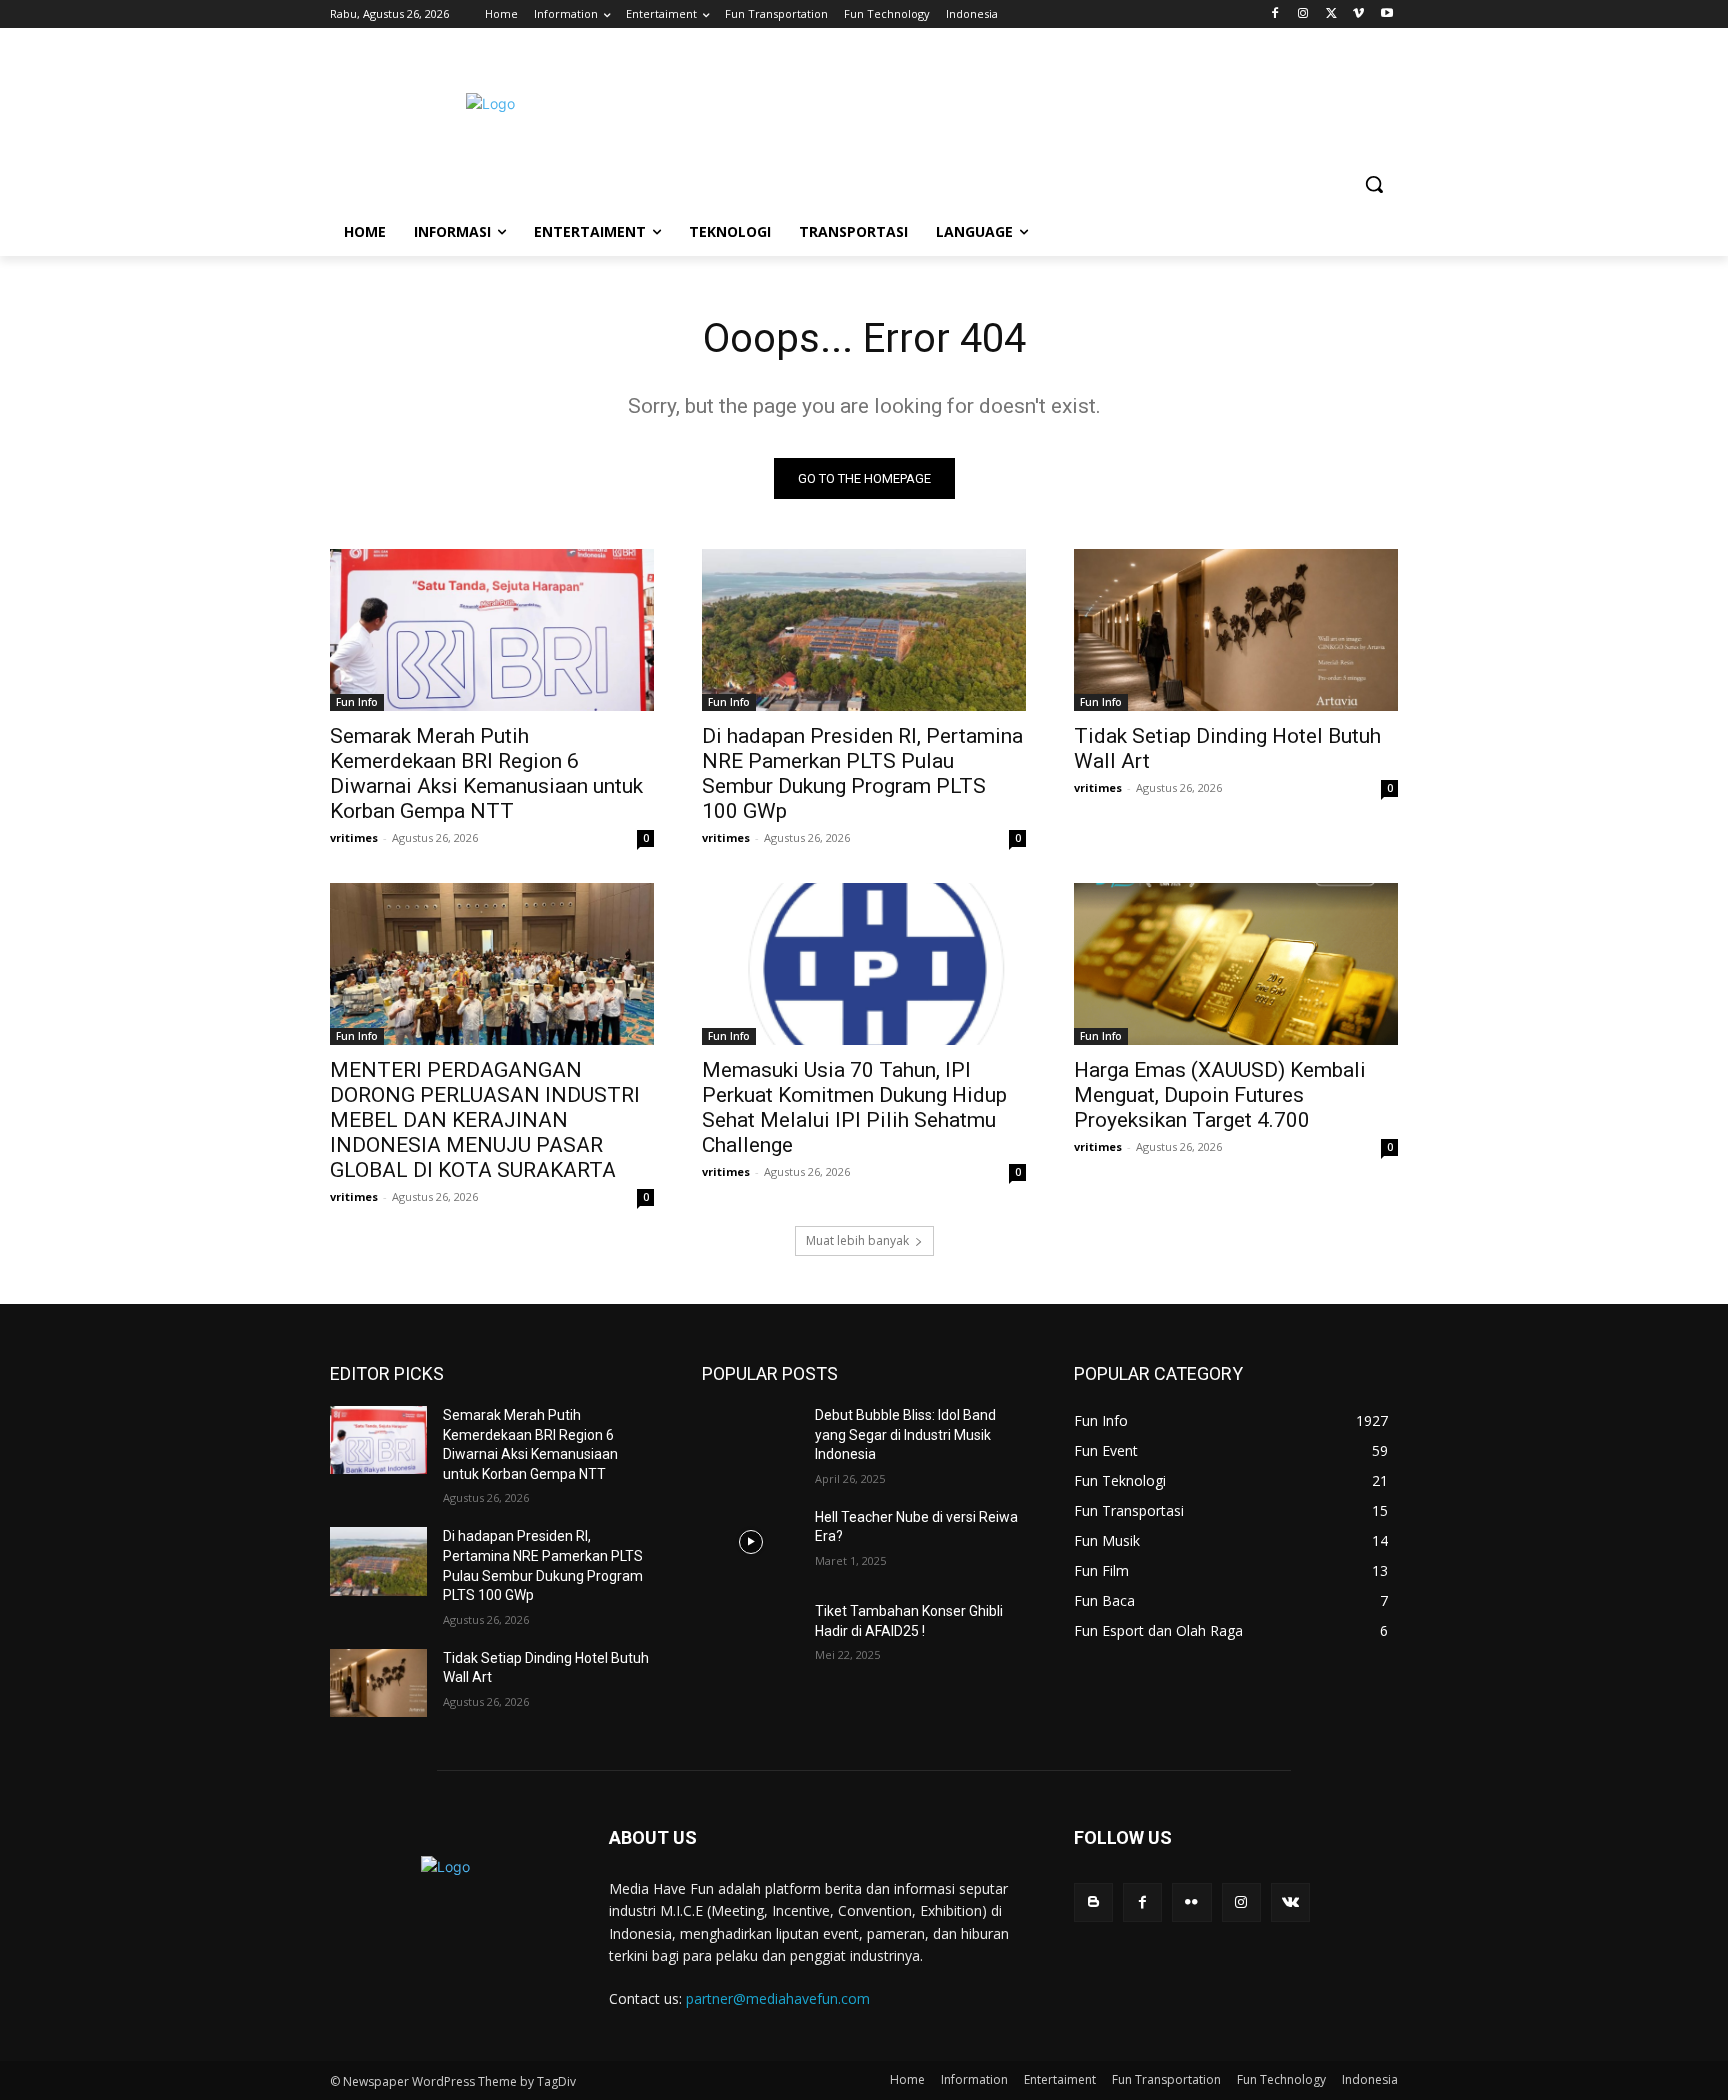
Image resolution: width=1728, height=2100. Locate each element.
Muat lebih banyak (857, 1240)
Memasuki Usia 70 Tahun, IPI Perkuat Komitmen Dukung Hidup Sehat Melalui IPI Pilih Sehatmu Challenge (854, 1107)
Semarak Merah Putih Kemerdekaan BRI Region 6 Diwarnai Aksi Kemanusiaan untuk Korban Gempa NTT (486, 773)
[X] (1331, 14)
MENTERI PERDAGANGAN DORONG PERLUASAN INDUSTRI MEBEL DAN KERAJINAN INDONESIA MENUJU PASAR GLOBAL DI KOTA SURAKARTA (485, 1120)
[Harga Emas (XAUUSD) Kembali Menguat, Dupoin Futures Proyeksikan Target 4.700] (1236, 964)
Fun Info (357, 702)
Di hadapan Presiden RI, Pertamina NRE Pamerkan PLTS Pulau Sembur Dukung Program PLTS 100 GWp (862, 773)
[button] (1374, 184)
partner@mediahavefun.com (778, 1998)
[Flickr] (1191, 1902)
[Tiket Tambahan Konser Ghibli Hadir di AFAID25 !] (750, 1636)
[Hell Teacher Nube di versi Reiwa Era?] (750, 1542)
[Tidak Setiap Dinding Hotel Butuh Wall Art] (1236, 630)
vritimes (354, 837)
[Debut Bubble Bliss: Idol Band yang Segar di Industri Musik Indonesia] (750, 1440)
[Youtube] (1386, 14)
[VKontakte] (1290, 1902)
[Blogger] (1093, 1902)
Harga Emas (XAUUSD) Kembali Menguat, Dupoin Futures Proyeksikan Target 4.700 (1220, 1095)
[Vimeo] (1358, 14)
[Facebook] (1275, 14)
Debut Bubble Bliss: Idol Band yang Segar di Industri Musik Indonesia (905, 1434)
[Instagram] (1303, 14)
